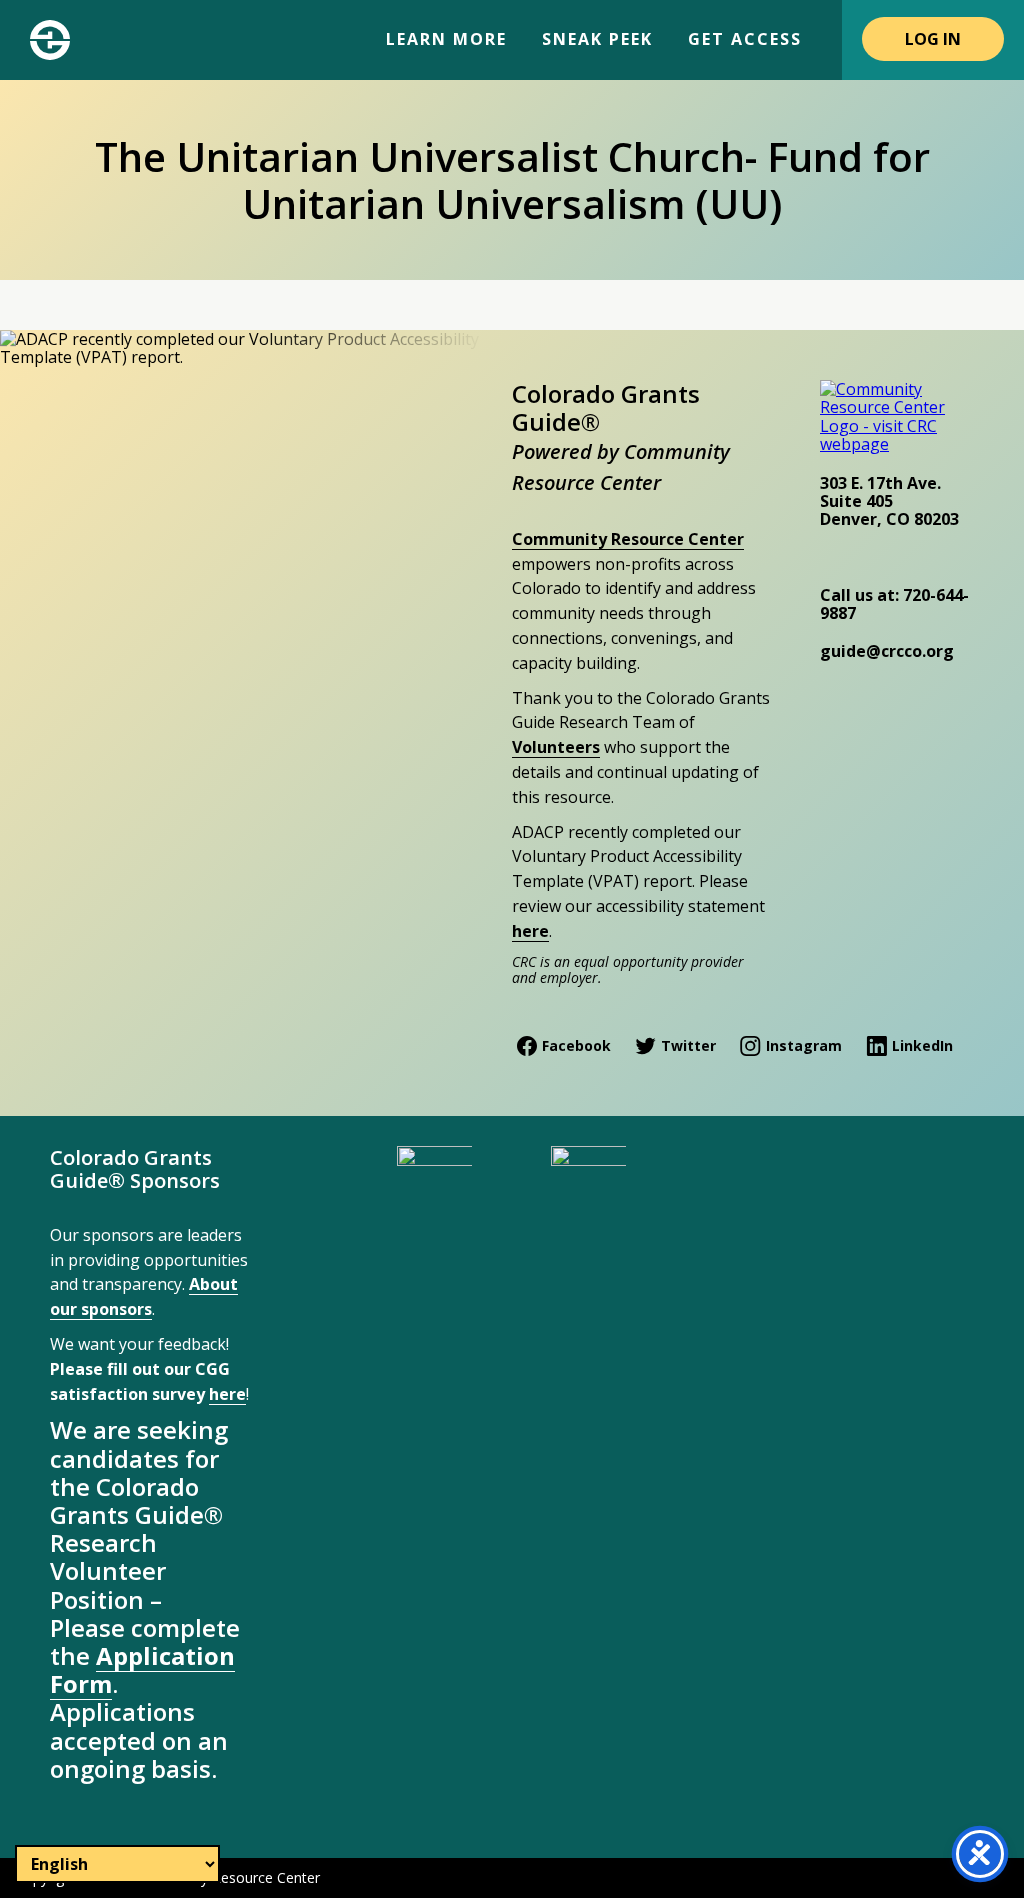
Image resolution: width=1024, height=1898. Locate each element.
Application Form (142, 1669)
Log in (933, 39)
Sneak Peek (597, 39)
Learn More (446, 39)
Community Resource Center (628, 539)
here (530, 931)
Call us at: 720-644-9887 (894, 604)
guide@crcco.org (887, 651)
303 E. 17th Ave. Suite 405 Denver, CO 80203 (889, 501)
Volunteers (556, 747)
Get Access (745, 39)
